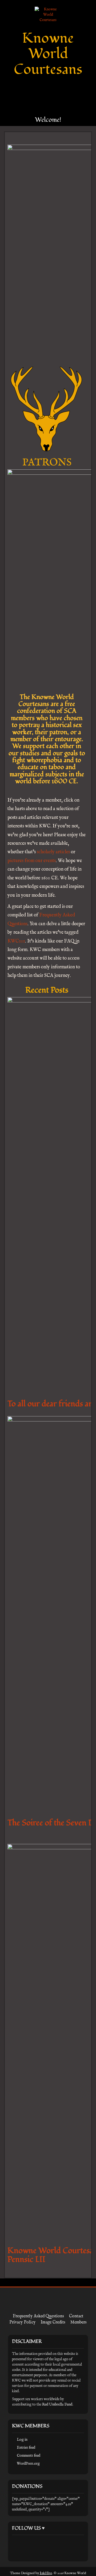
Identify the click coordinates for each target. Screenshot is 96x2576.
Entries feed (26, 2448)
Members (79, 2322)
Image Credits (53, 2322)
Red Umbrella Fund (57, 2404)
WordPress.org (28, 2464)
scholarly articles (53, 852)
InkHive (46, 2573)
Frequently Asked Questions (38, 2316)
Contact (76, 2316)
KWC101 (16, 941)
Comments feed (29, 2456)
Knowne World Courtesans (48, 54)
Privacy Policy (22, 2322)
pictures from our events (32, 861)
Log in (22, 2440)
